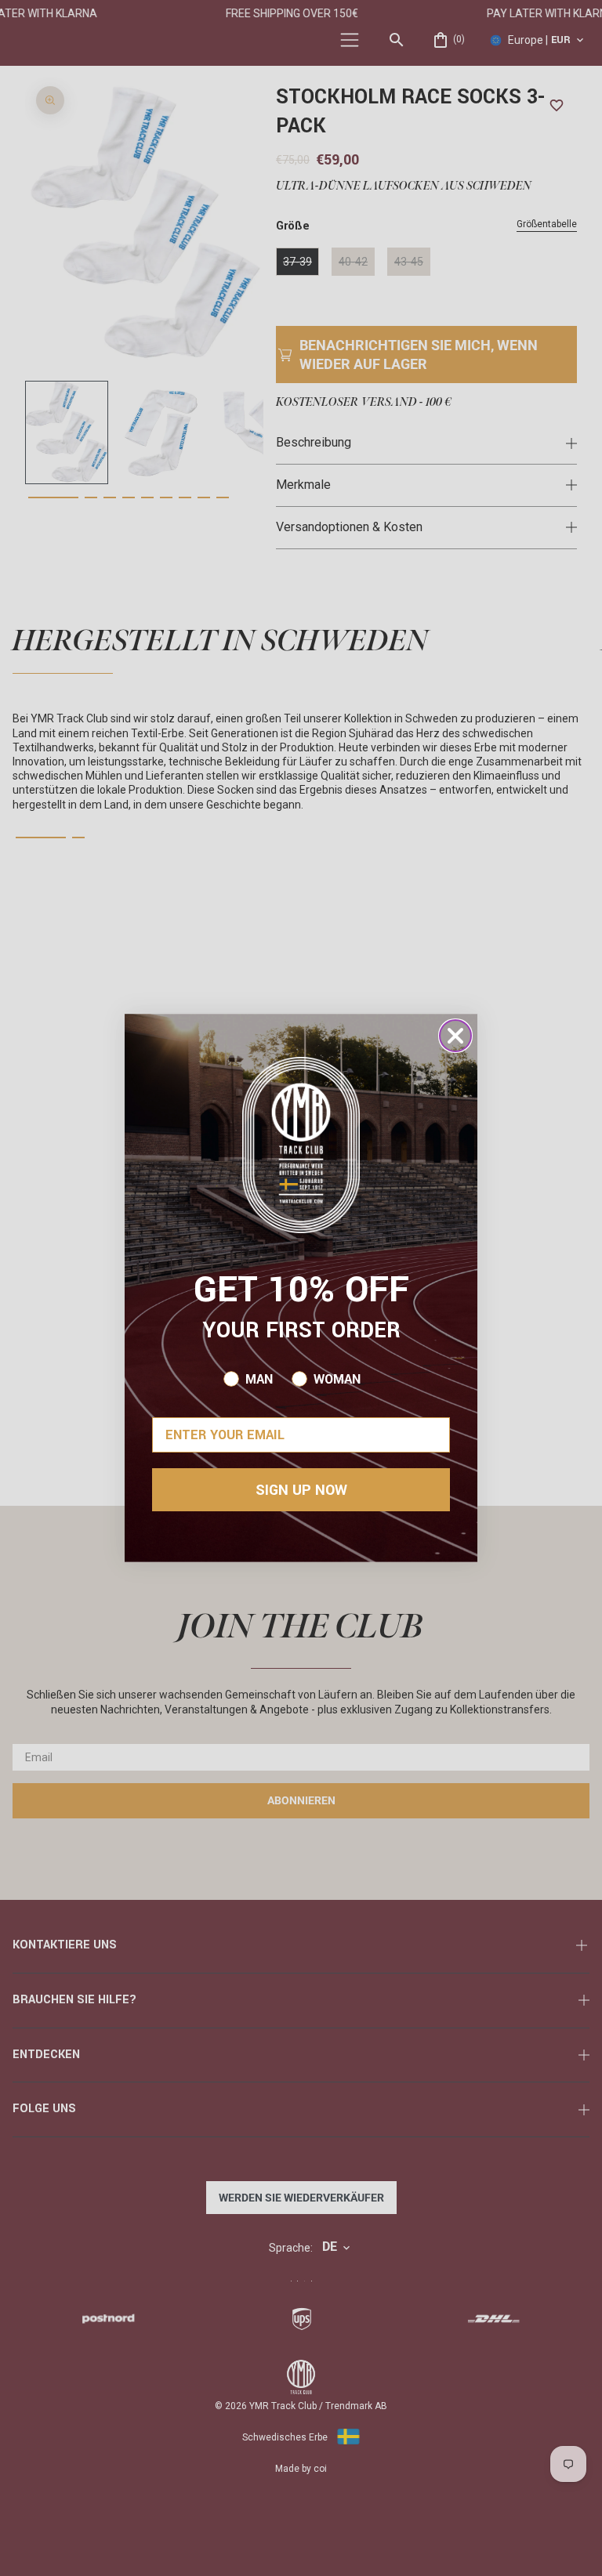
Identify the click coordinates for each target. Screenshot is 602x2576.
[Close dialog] (455, 1036)
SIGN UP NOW (301, 1490)
